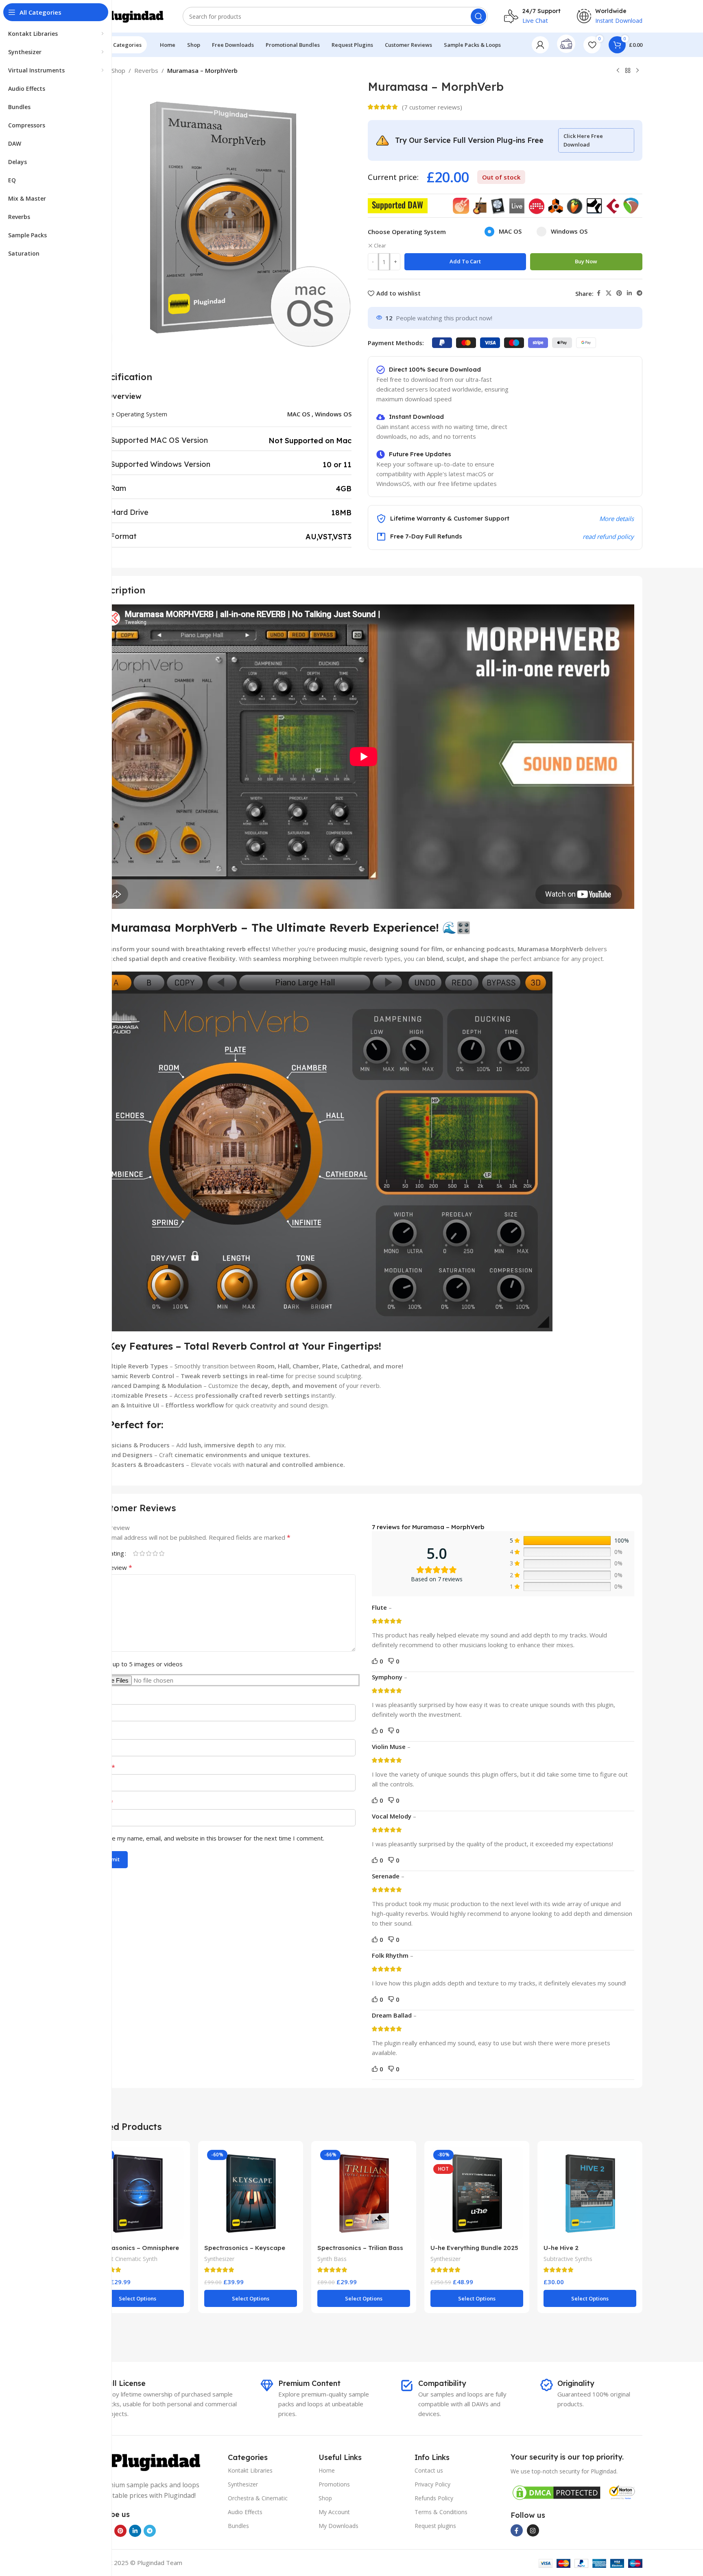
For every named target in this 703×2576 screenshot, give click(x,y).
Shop (118, 70)
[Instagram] (533, 2530)
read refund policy (608, 536)
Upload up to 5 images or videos (137, 1664)
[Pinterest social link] (619, 293)
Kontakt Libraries (250, 2470)
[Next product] (638, 71)
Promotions (334, 2484)
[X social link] (609, 293)
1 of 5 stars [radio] (135, 1553)
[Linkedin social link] (629, 293)
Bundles (238, 2526)
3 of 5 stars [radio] (148, 1553)
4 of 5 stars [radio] (155, 1553)
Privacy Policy (432, 2484)
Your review (113, 1567)
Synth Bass (332, 2259)
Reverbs (146, 70)
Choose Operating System (407, 232)
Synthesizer (219, 2259)
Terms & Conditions (441, 2512)
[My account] (540, 45)
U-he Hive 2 (561, 2248)
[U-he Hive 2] (590, 2193)
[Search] (478, 16)
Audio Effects (245, 2512)
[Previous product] (618, 71)
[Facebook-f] (517, 2530)
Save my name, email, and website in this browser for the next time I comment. (213, 1838)
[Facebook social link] (598, 293)
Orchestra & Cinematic (258, 2498)
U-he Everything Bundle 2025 (474, 2248)
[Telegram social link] (640, 293)
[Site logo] (126, 15)
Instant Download (619, 21)
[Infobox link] (566, 45)
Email (103, 1802)
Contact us (429, 2470)
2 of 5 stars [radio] (142, 1553)
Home (327, 2470)
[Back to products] (628, 71)
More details (617, 519)
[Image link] (145, 2461)
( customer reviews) (432, 107)
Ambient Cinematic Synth (124, 2259)
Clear (380, 246)
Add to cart (465, 261)
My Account (334, 2512)
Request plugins (435, 2526)
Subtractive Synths (568, 2259)
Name (104, 1767)
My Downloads (338, 2526)
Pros (100, 1697)
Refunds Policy (434, 2498)
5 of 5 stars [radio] (162, 1553)
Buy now (586, 261)
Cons (100, 1732)
